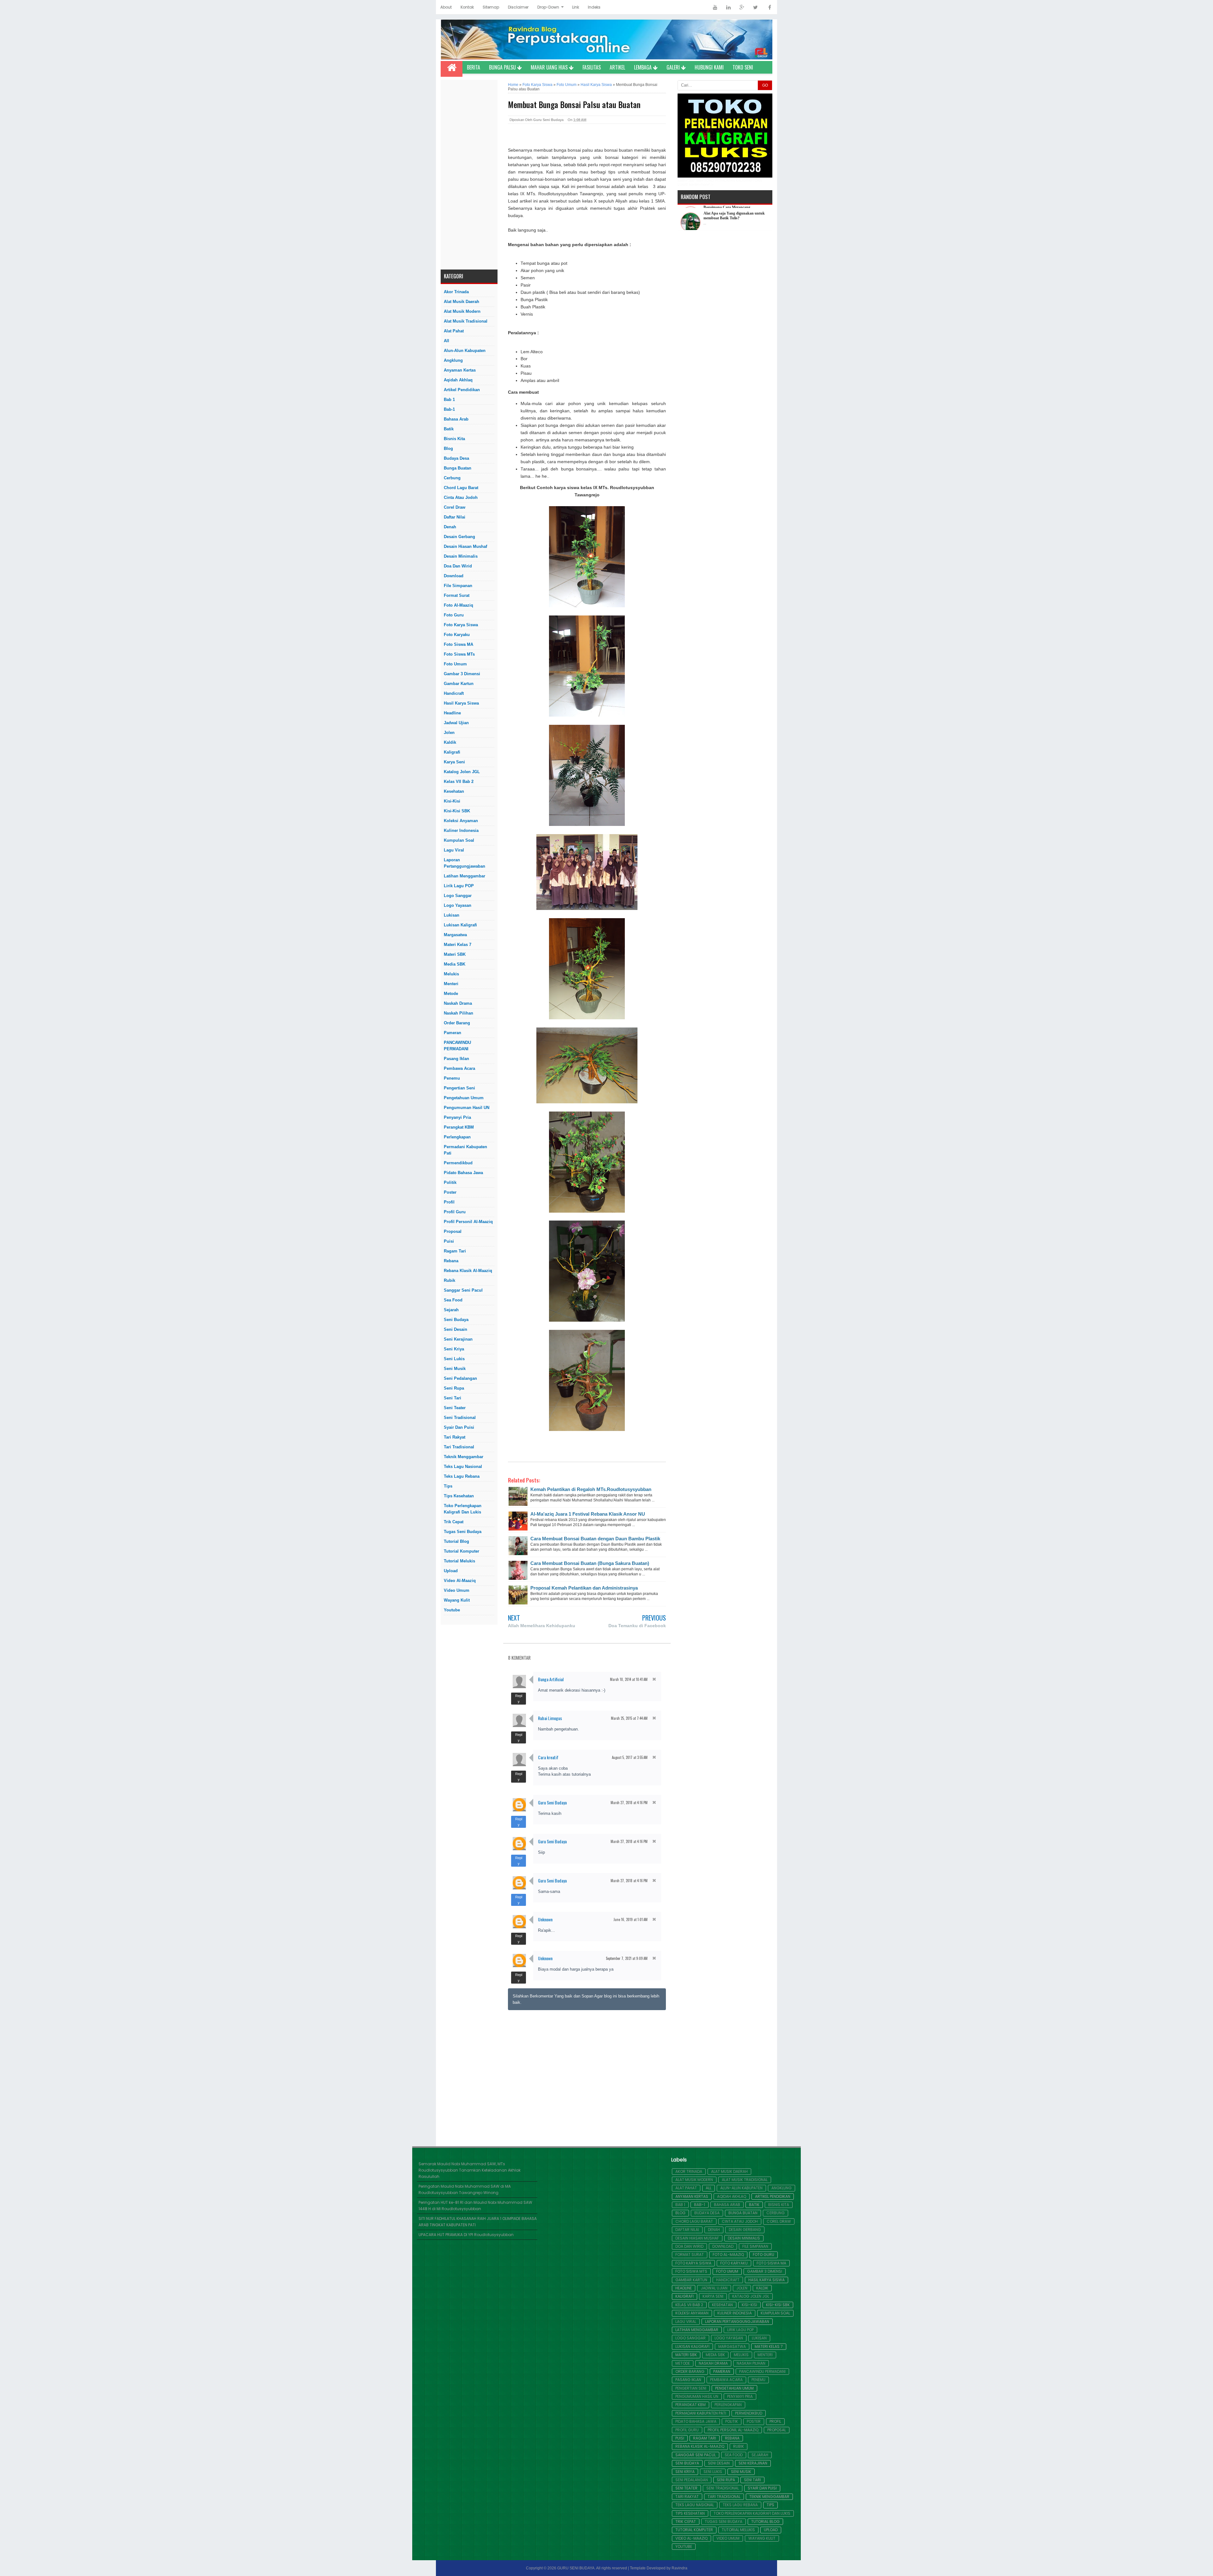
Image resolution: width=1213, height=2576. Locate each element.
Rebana (451, 1261)
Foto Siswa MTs (459, 654)
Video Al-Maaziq (460, 1581)
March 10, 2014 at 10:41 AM (629, 1679)
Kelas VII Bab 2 (459, 782)
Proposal (453, 1231)
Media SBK (455, 964)
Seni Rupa (454, 1388)
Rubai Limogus (550, 1718)
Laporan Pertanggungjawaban (465, 863)
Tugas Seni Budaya (463, 1532)
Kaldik (450, 742)
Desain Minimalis (461, 556)
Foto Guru (454, 615)
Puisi (449, 1241)
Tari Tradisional (459, 1447)
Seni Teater (455, 1408)
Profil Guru (455, 1212)
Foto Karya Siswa (461, 625)
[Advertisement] (469, 175)
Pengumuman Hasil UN (467, 1108)
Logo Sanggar (458, 896)
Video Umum (457, 1590)
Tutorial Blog (456, 1541)
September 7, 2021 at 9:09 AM (627, 1958)
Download (454, 576)
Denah (450, 527)
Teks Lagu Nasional (463, 1467)
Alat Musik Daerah (462, 302)
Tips (448, 1486)
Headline (452, 713)
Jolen (449, 733)
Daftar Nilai (455, 517)
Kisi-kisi (452, 801)
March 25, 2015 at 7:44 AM (629, 1718)
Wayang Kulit (457, 1600)
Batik (449, 429)
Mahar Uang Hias (550, 67)
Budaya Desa (456, 458)
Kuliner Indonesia (461, 830)
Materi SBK (455, 954)
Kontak (467, 7)
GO (765, 85)
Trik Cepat (454, 1522)
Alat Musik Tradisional (466, 321)
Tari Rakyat (455, 1437)
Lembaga (643, 67)
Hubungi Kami (709, 67)
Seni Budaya (456, 1320)
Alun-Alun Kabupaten (465, 351)
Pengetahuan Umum (464, 1098)
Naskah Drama (458, 1003)
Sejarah (451, 1310)
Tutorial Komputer (462, 1551)
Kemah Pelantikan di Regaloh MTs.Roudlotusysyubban (591, 1489)
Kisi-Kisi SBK (457, 811)
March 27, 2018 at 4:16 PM (629, 1803)
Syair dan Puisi (459, 1427)
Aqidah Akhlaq (458, 380)
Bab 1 (449, 400)
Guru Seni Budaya (552, 1802)
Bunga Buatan (458, 468)
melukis (451, 974)
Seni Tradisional (460, 1418)
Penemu (452, 1078)
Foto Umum (455, 664)
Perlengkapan (457, 1137)
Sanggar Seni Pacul (463, 1290)
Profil (449, 1202)
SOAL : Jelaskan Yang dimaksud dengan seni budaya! (731, 213)
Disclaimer (518, 7)
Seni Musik (455, 1369)
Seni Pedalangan (460, 1378)
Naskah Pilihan (459, 1013)
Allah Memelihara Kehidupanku (542, 1626)
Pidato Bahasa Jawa (463, 1173)
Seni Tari (453, 1398)
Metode (451, 994)
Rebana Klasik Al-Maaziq (468, 1271)
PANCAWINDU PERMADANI (457, 1046)
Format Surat (457, 595)
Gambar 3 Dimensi (462, 674)
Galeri (674, 67)
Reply (519, 1699)
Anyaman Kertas (460, 370)
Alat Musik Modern (462, 311)
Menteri (451, 984)
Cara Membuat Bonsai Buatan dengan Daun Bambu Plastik (595, 1539)
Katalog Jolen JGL (462, 772)
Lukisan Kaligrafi (460, 925)
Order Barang (457, 1023)
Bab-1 (449, 409)
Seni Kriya (454, 1349)
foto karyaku (457, 635)
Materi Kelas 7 (458, 945)
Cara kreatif (548, 1757)
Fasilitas (592, 67)
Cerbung (452, 478)
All (447, 341)
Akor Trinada (456, 292)
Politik (450, 1182)
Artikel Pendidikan (462, 390)
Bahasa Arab (456, 419)
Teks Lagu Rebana (462, 1476)
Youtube (452, 1610)
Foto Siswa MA (459, 644)
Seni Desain (456, 1329)
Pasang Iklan (456, 1059)
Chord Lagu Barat (461, 488)
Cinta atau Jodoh (461, 497)
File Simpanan (458, 586)
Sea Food (453, 1300)
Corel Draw (455, 507)
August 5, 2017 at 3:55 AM (630, 1757)
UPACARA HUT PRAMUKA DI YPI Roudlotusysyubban (466, 2235)
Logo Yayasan (458, 905)
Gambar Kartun (459, 684)
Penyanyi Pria (457, 1117)
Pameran (453, 1033)
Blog (448, 449)
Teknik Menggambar (464, 1457)
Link (576, 7)
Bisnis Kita (454, 439)
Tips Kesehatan (459, 1496)
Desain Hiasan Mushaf (465, 546)
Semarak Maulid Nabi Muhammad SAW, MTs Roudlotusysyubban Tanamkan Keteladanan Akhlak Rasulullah (470, 2170)
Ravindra (679, 2568)
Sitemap (491, 7)
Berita (474, 67)
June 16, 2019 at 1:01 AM (631, 1919)
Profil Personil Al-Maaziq (468, 1222)
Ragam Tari (455, 1251)
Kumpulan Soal (459, 840)
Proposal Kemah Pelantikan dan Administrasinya (584, 1588)
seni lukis (454, 1359)
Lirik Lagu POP (459, 886)
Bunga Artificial (551, 1679)
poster (450, 1192)
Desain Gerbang (459, 537)
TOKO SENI (743, 67)
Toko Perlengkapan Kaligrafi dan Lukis (463, 1509)
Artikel (617, 67)
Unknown (545, 1919)
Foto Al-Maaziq (459, 605)
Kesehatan (454, 791)
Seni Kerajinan (458, 1339)
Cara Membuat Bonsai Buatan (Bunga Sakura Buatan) (590, 1563)
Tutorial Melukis (459, 1561)
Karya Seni (454, 762)
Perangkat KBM (459, 1127)
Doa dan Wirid (458, 566)
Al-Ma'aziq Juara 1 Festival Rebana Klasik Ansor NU (588, 1514)
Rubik (450, 1280)
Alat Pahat (454, 331)
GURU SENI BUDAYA (576, 2568)
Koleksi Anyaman (461, 821)
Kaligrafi (452, 752)
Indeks (594, 7)
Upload (451, 1571)
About (446, 7)
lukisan (452, 915)
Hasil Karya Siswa (461, 703)
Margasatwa (455, 935)
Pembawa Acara (459, 1068)
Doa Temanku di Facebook (637, 1626)
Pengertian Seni (459, 1088)
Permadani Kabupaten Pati (465, 1150)
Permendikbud (458, 1163)
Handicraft (454, 693)
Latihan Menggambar (465, 876)
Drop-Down (548, 7)
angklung (453, 360)
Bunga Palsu (503, 67)
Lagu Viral (454, 850)
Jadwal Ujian (456, 723)
